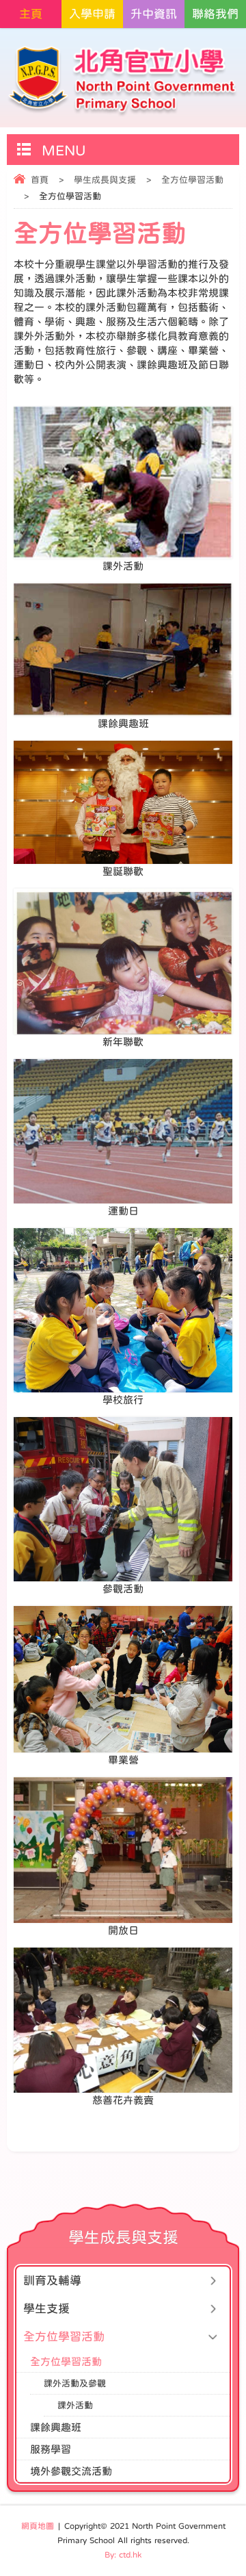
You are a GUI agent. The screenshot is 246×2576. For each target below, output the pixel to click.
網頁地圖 (38, 2526)
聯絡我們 (215, 14)
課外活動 (75, 2405)
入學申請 (92, 14)
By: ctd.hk (123, 2555)
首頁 (40, 180)
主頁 (31, 14)
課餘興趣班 (56, 2427)
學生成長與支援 (105, 180)
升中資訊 (154, 14)
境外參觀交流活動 (71, 2471)
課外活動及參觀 (75, 2383)
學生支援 (46, 2309)
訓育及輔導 (52, 2281)
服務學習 (51, 2449)
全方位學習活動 (192, 180)
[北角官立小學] (123, 81)
